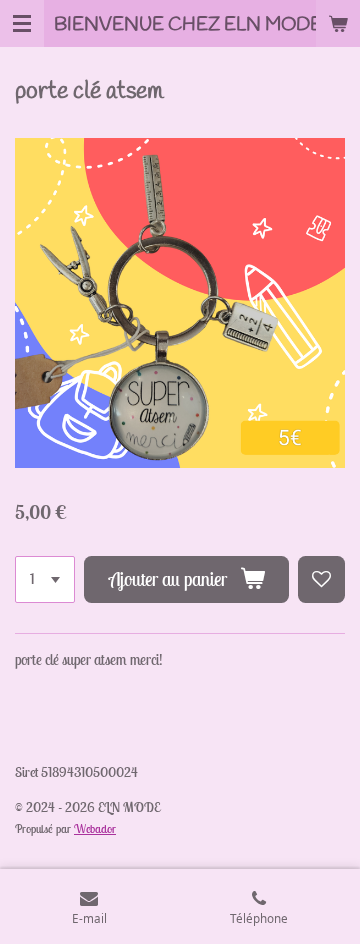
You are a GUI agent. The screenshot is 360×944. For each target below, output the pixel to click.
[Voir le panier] (338, 23)
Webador (95, 828)
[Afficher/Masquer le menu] (22, 23)
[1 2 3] (45, 579)
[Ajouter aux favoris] (321, 579)
